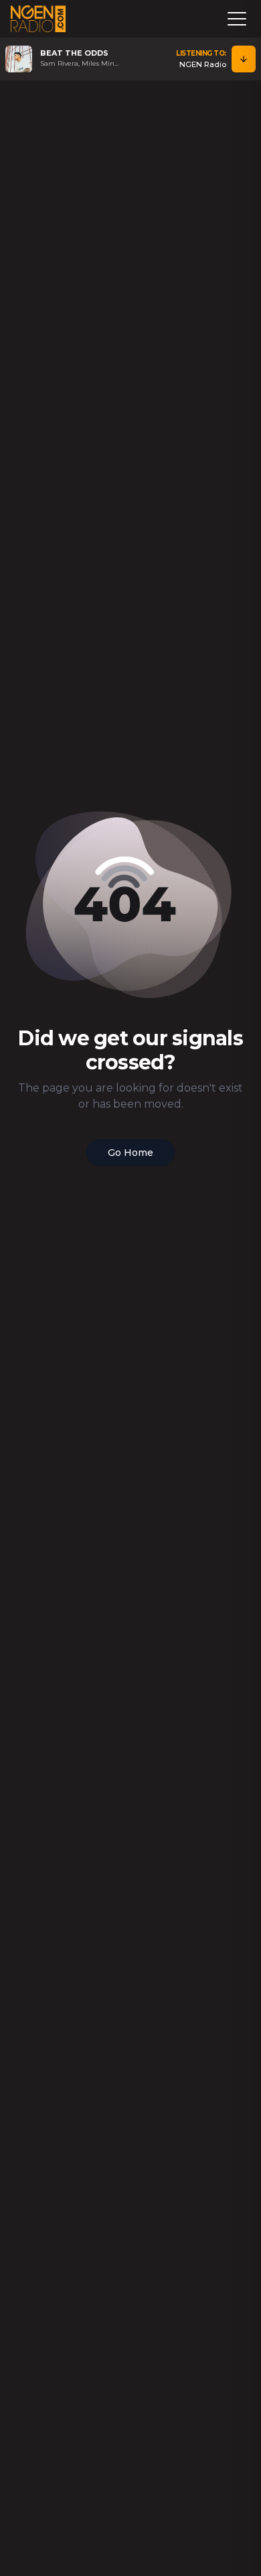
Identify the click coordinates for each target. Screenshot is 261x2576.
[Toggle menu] (237, 19)
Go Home (130, 1153)
